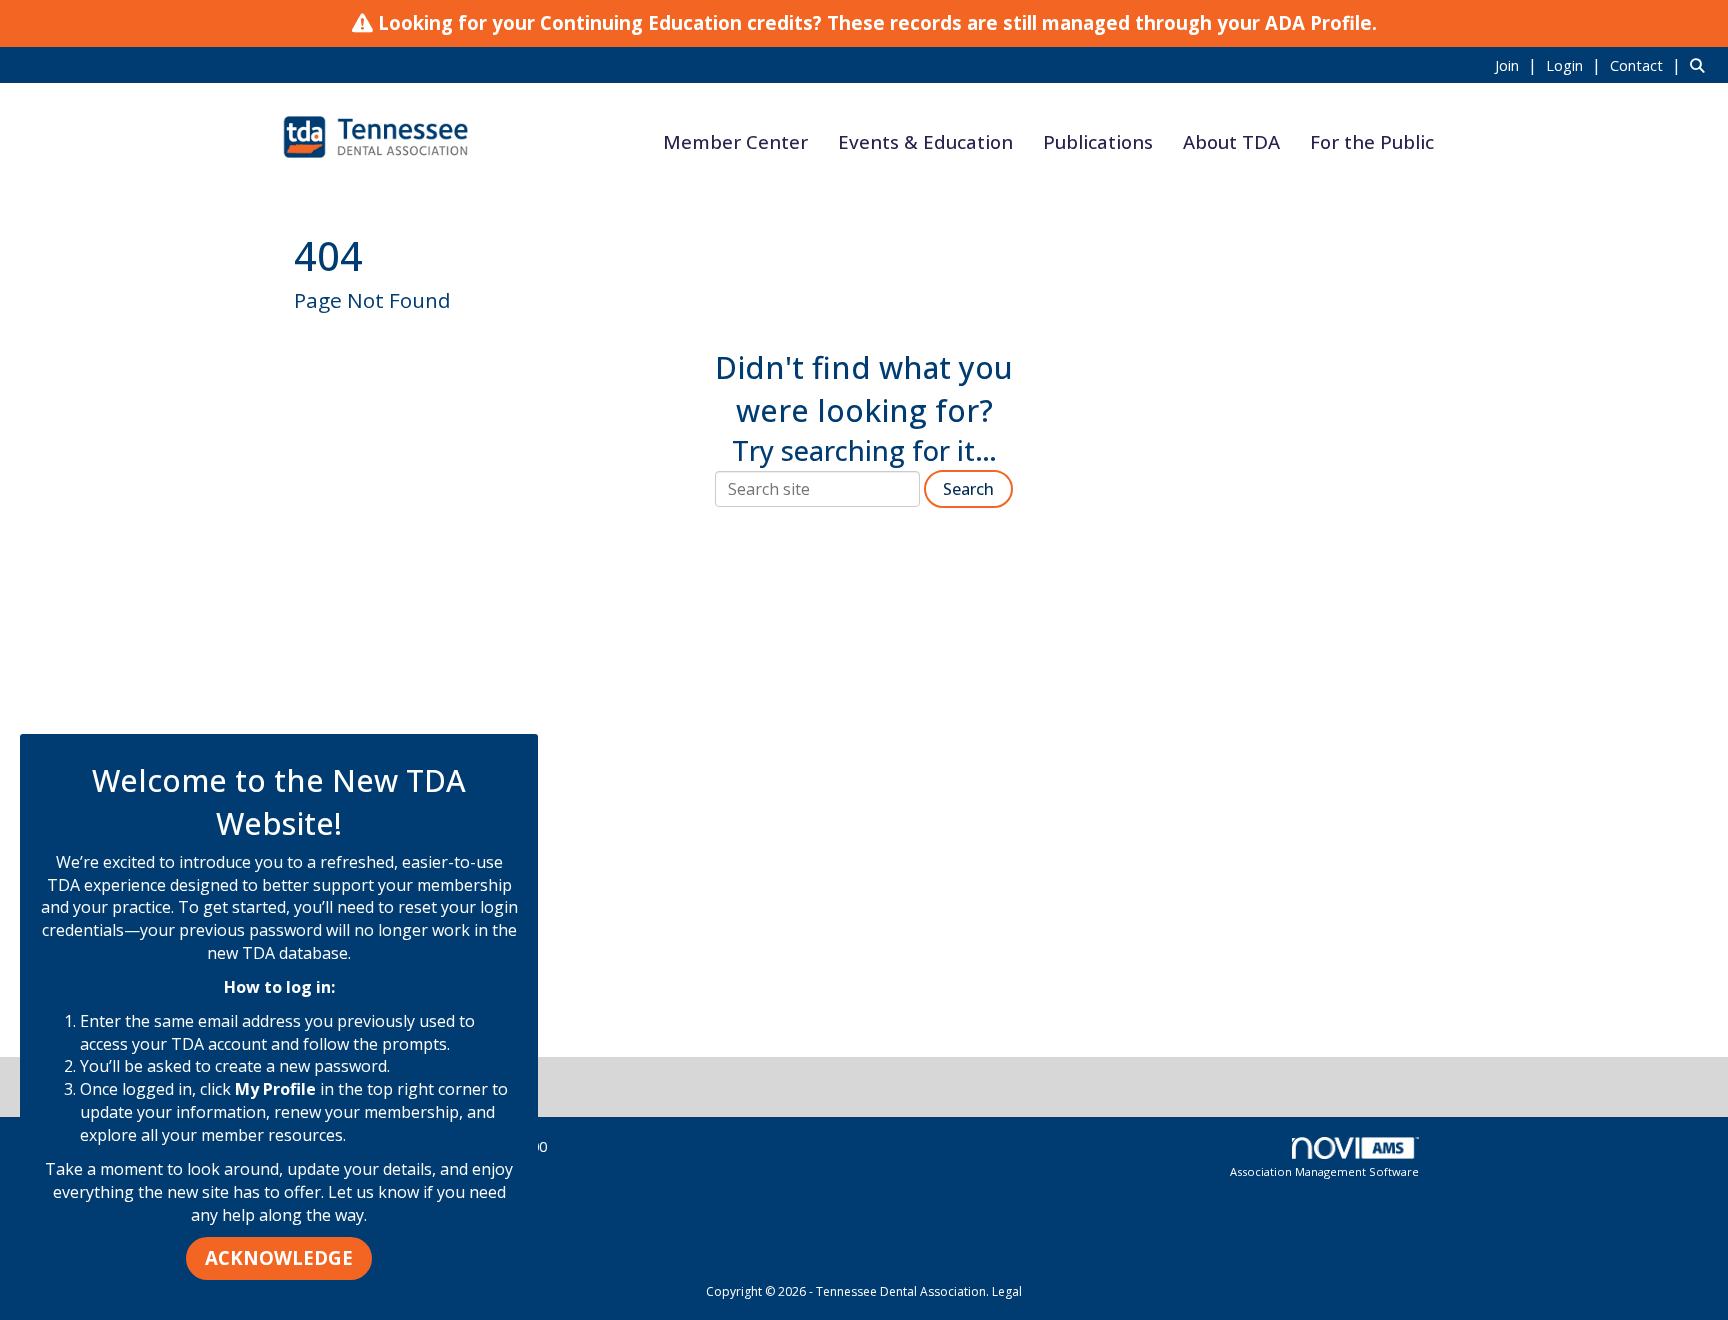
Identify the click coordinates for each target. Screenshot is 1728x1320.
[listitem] (1518, 65)
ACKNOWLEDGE (279, 1257)
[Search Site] (1701, 65)
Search (968, 489)
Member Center (735, 141)
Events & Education (925, 141)
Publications (1098, 141)
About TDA (1231, 141)
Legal (1007, 1291)
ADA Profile (1318, 22)
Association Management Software (1324, 1171)
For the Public (1372, 141)
